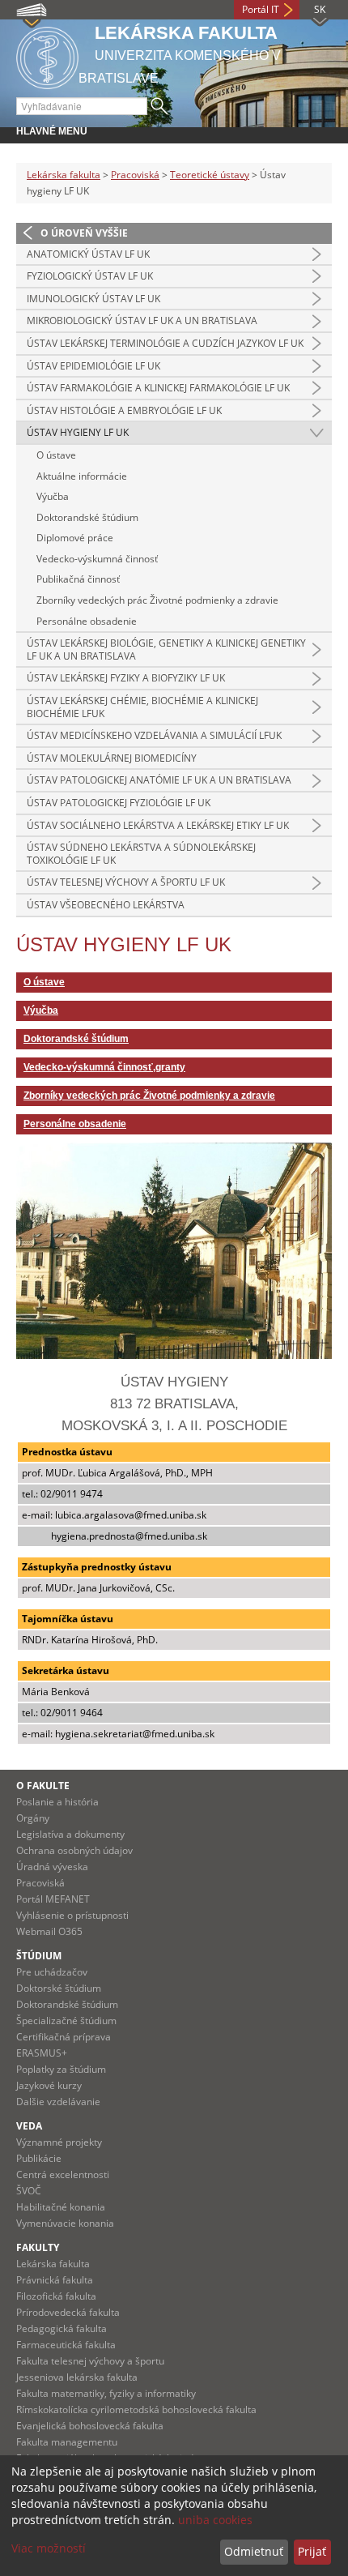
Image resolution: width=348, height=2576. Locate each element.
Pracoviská (135, 175)
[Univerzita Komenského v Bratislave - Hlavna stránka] (47, 56)
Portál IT (261, 9)
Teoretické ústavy (210, 175)
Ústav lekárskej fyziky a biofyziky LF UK (126, 678)
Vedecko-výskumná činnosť (97, 559)
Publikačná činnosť (78, 579)
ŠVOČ (29, 2191)
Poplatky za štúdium (61, 2069)
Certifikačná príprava (64, 2037)
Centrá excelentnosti (63, 2174)
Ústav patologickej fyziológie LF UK (119, 803)
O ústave (56, 455)
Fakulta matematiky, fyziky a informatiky (106, 2393)
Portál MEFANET (53, 1899)
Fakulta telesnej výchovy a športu (90, 2361)
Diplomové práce (75, 538)
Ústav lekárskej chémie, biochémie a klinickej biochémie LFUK (142, 707)
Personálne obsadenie (87, 621)
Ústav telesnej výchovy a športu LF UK (126, 882)
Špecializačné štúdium (66, 2021)
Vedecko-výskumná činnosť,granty (104, 1067)
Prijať (312, 2551)
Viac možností (49, 2548)
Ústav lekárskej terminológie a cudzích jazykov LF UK (165, 343)
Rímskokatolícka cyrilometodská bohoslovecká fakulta (136, 2409)
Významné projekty (59, 2142)
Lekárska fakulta (64, 175)
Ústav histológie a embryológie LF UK (124, 410)
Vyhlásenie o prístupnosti (72, 1915)
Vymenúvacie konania (65, 2223)
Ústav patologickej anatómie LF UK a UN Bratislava (159, 780)
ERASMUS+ (42, 2053)
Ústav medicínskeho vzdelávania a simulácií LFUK (154, 735)
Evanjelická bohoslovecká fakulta (90, 2426)
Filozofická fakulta (56, 2296)
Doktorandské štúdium (87, 517)
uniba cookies (215, 2520)
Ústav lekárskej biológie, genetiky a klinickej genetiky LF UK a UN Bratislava (166, 649)
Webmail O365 (49, 1931)
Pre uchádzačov (52, 1972)
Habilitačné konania (61, 2207)
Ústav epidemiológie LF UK (93, 366)
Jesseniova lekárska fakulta (77, 2377)
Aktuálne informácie (82, 476)
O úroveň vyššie (84, 233)
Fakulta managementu (67, 2442)
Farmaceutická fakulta (66, 2345)
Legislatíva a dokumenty (70, 1834)
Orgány (33, 1818)
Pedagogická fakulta (62, 2328)
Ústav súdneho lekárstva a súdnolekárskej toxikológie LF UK (141, 854)
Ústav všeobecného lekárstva (106, 905)
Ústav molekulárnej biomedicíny (112, 758)
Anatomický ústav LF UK (88, 254)
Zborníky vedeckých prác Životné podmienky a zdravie (157, 600)
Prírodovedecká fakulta (68, 2312)
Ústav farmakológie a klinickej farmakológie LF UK (158, 388)
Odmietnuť (254, 2551)
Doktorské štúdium (59, 1988)
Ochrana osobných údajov (74, 1850)
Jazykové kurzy (49, 2085)
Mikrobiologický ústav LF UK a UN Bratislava (142, 320)
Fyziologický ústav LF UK (90, 276)
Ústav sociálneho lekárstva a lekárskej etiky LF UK (158, 825)
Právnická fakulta (55, 2280)
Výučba (53, 496)
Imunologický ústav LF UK (93, 299)
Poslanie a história (57, 1802)
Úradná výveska (52, 1867)
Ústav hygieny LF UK (78, 432)
